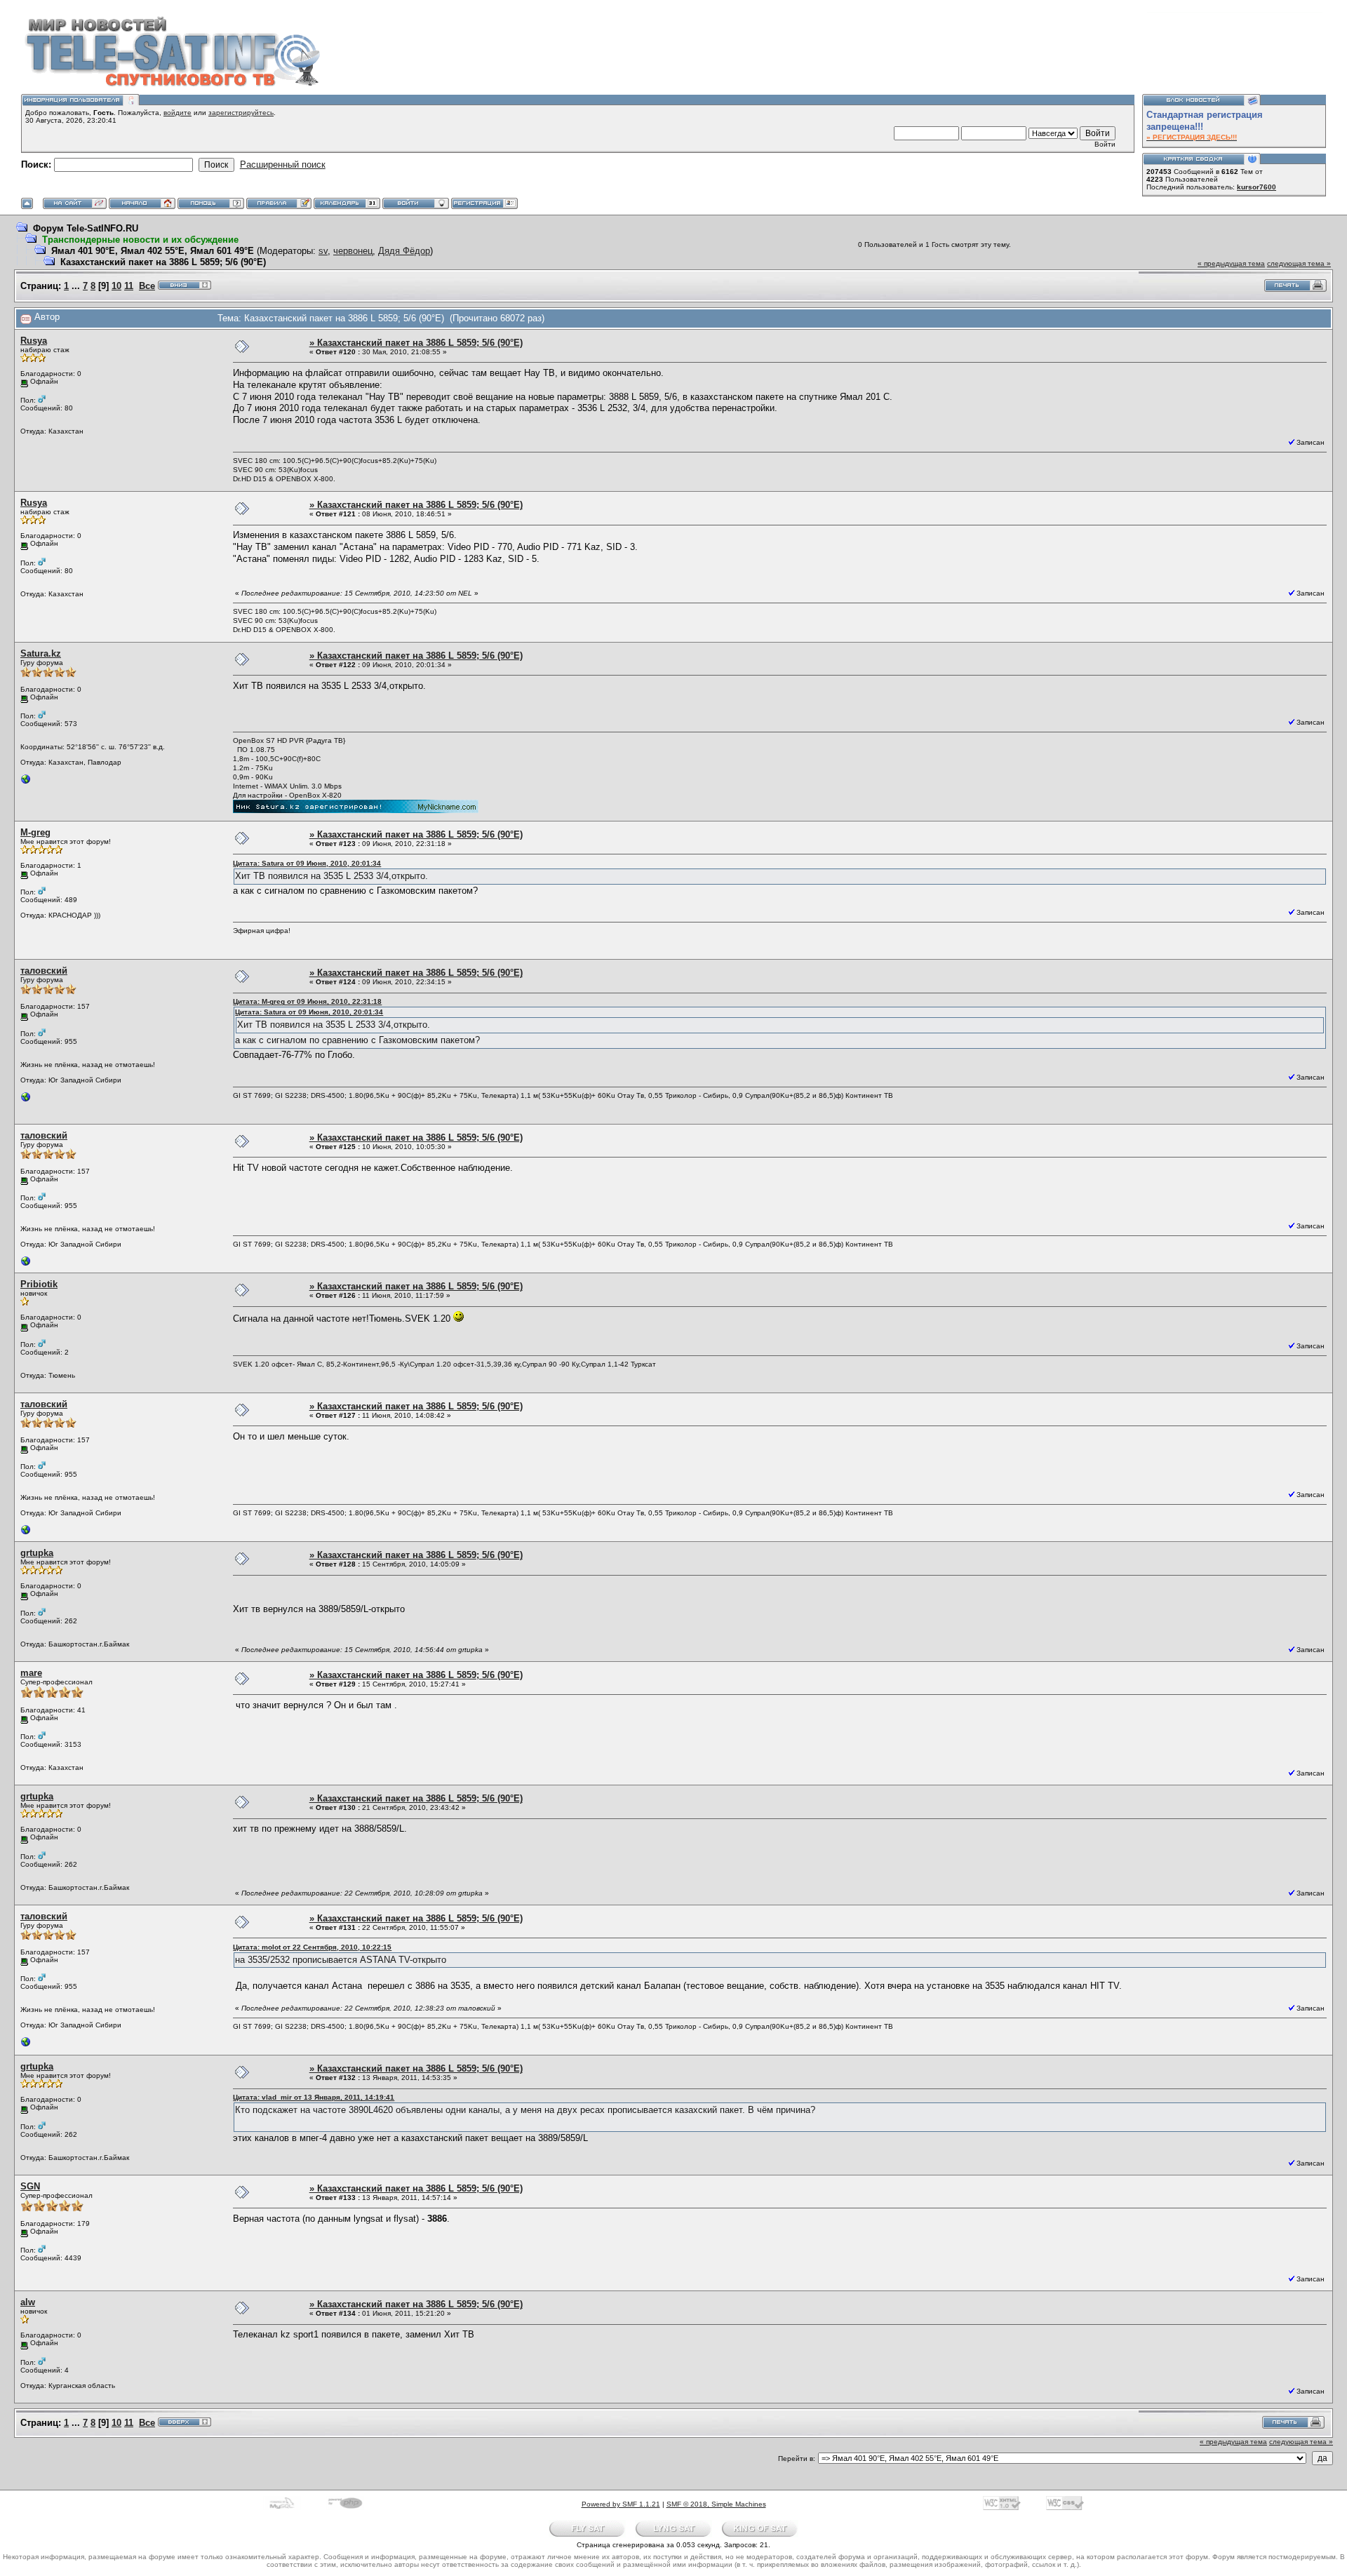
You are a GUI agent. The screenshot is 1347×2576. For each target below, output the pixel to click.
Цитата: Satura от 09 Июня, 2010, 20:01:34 (307, 863)
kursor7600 (1256, 187)
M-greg (35, 832)
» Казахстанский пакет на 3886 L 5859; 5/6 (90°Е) (416, 343)
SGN (30, 2186)
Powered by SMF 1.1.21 (621, 2504)
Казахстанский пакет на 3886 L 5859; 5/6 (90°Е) (163, 262)
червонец (353, 251)
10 (116, 286)
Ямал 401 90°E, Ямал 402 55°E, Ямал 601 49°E (153, 251)
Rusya (34, 341)
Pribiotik (39, 1284)
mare (31, 1673)
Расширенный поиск (283, 165)
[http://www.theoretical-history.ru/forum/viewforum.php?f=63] (26, 1100)
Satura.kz (41, 653)
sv (323, 251)
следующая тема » (1299, 263)
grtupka (37, 1553)
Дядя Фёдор (404, 251)
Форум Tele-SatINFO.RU (86, 228)
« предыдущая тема (1231, 263)
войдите (177, 113)
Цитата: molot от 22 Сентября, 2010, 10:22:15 (312, 1947)
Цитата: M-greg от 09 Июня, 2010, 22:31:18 (307, 1001)
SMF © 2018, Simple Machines (716, 2504)
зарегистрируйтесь (241, 113)
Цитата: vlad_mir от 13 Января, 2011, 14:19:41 (314, 2097)
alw (28, 2302)
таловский (44, 971)
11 (129, 286)
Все (147, 286)
